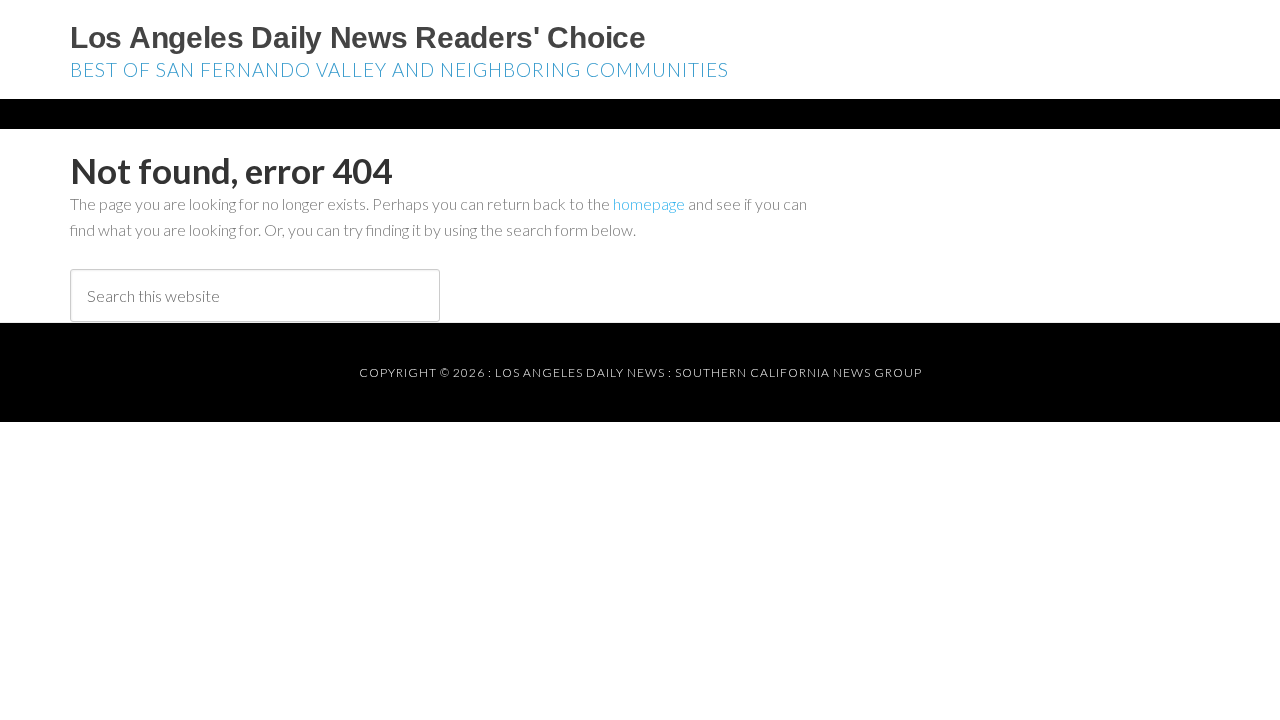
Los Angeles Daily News (580, 372)
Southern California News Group (798, 372)
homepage (649, 203)
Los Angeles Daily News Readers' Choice (358, 37)
